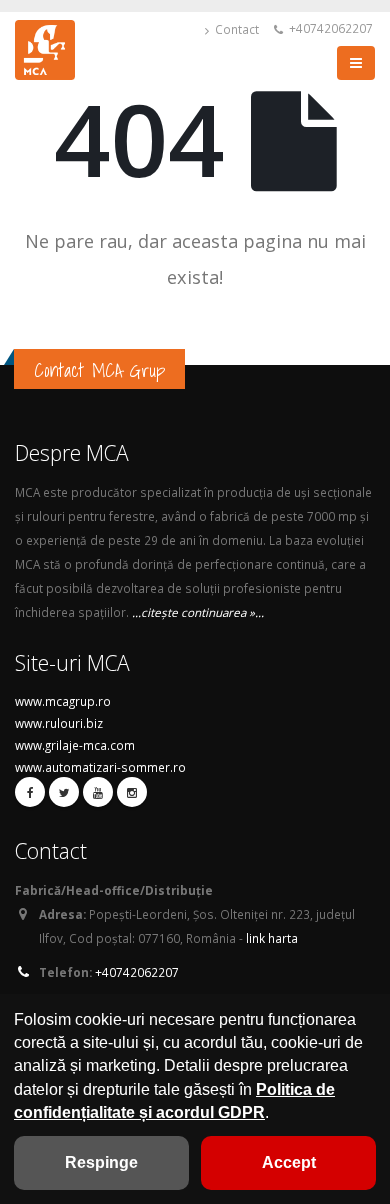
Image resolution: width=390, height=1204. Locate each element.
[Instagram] (132, 792)
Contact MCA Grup (99, 370)
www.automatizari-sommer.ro (100, 767)
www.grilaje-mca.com (75, 745)
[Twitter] (64, 792)
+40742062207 (329, 28)
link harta (272, 938)
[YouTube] (98, 792)
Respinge (101, 1162)
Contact (235, 29)
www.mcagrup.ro (63, 701)
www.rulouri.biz (59, 723)
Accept (289, 1162)
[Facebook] (30, 792)
